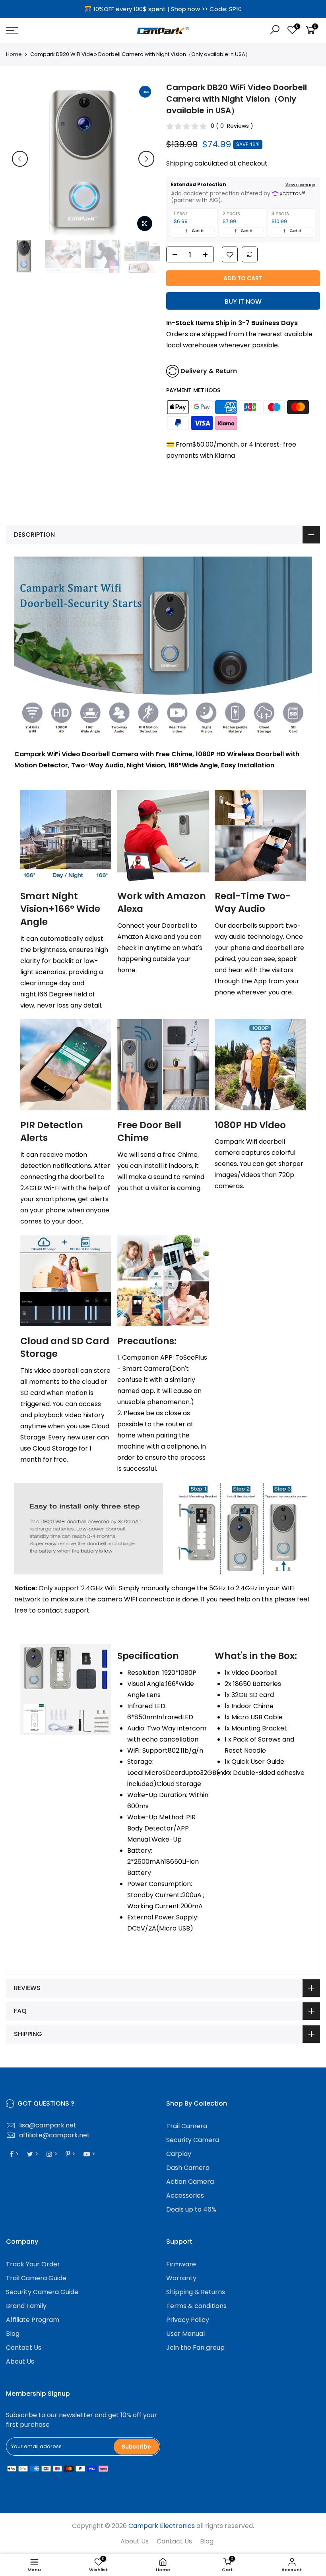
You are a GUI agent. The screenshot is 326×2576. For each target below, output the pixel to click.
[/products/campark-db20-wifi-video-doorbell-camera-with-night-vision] (230, 255)
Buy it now (243, 302)
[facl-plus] (208, 255)
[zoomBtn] (145, 223)
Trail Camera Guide (36, 2278)
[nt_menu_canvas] (56, 31)
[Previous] (20, 159)
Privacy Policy (188, 2320)
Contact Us (24, 2348)
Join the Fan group (195, 2348)
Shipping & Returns (196, 2292)
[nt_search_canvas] (275, 31)
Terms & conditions (196, 2306)
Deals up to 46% (191, 2209)
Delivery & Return (209, 371)
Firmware (181, 2264)
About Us (20, 2361)
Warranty (181, 2278)
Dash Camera (188, 2168)
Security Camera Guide (42, 2292)
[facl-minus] (173, 255)
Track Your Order (33, 2264)
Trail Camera (187, 2126)
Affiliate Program (33, 2320)
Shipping (179, 163)
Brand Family (26, 2306)
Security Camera (193, 2140)
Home (14, 54)
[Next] (146, 159)
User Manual (185, 2334)
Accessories (185, 2195)
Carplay (179, 2154)
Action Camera (190, 2182)
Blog (13, 2334)
